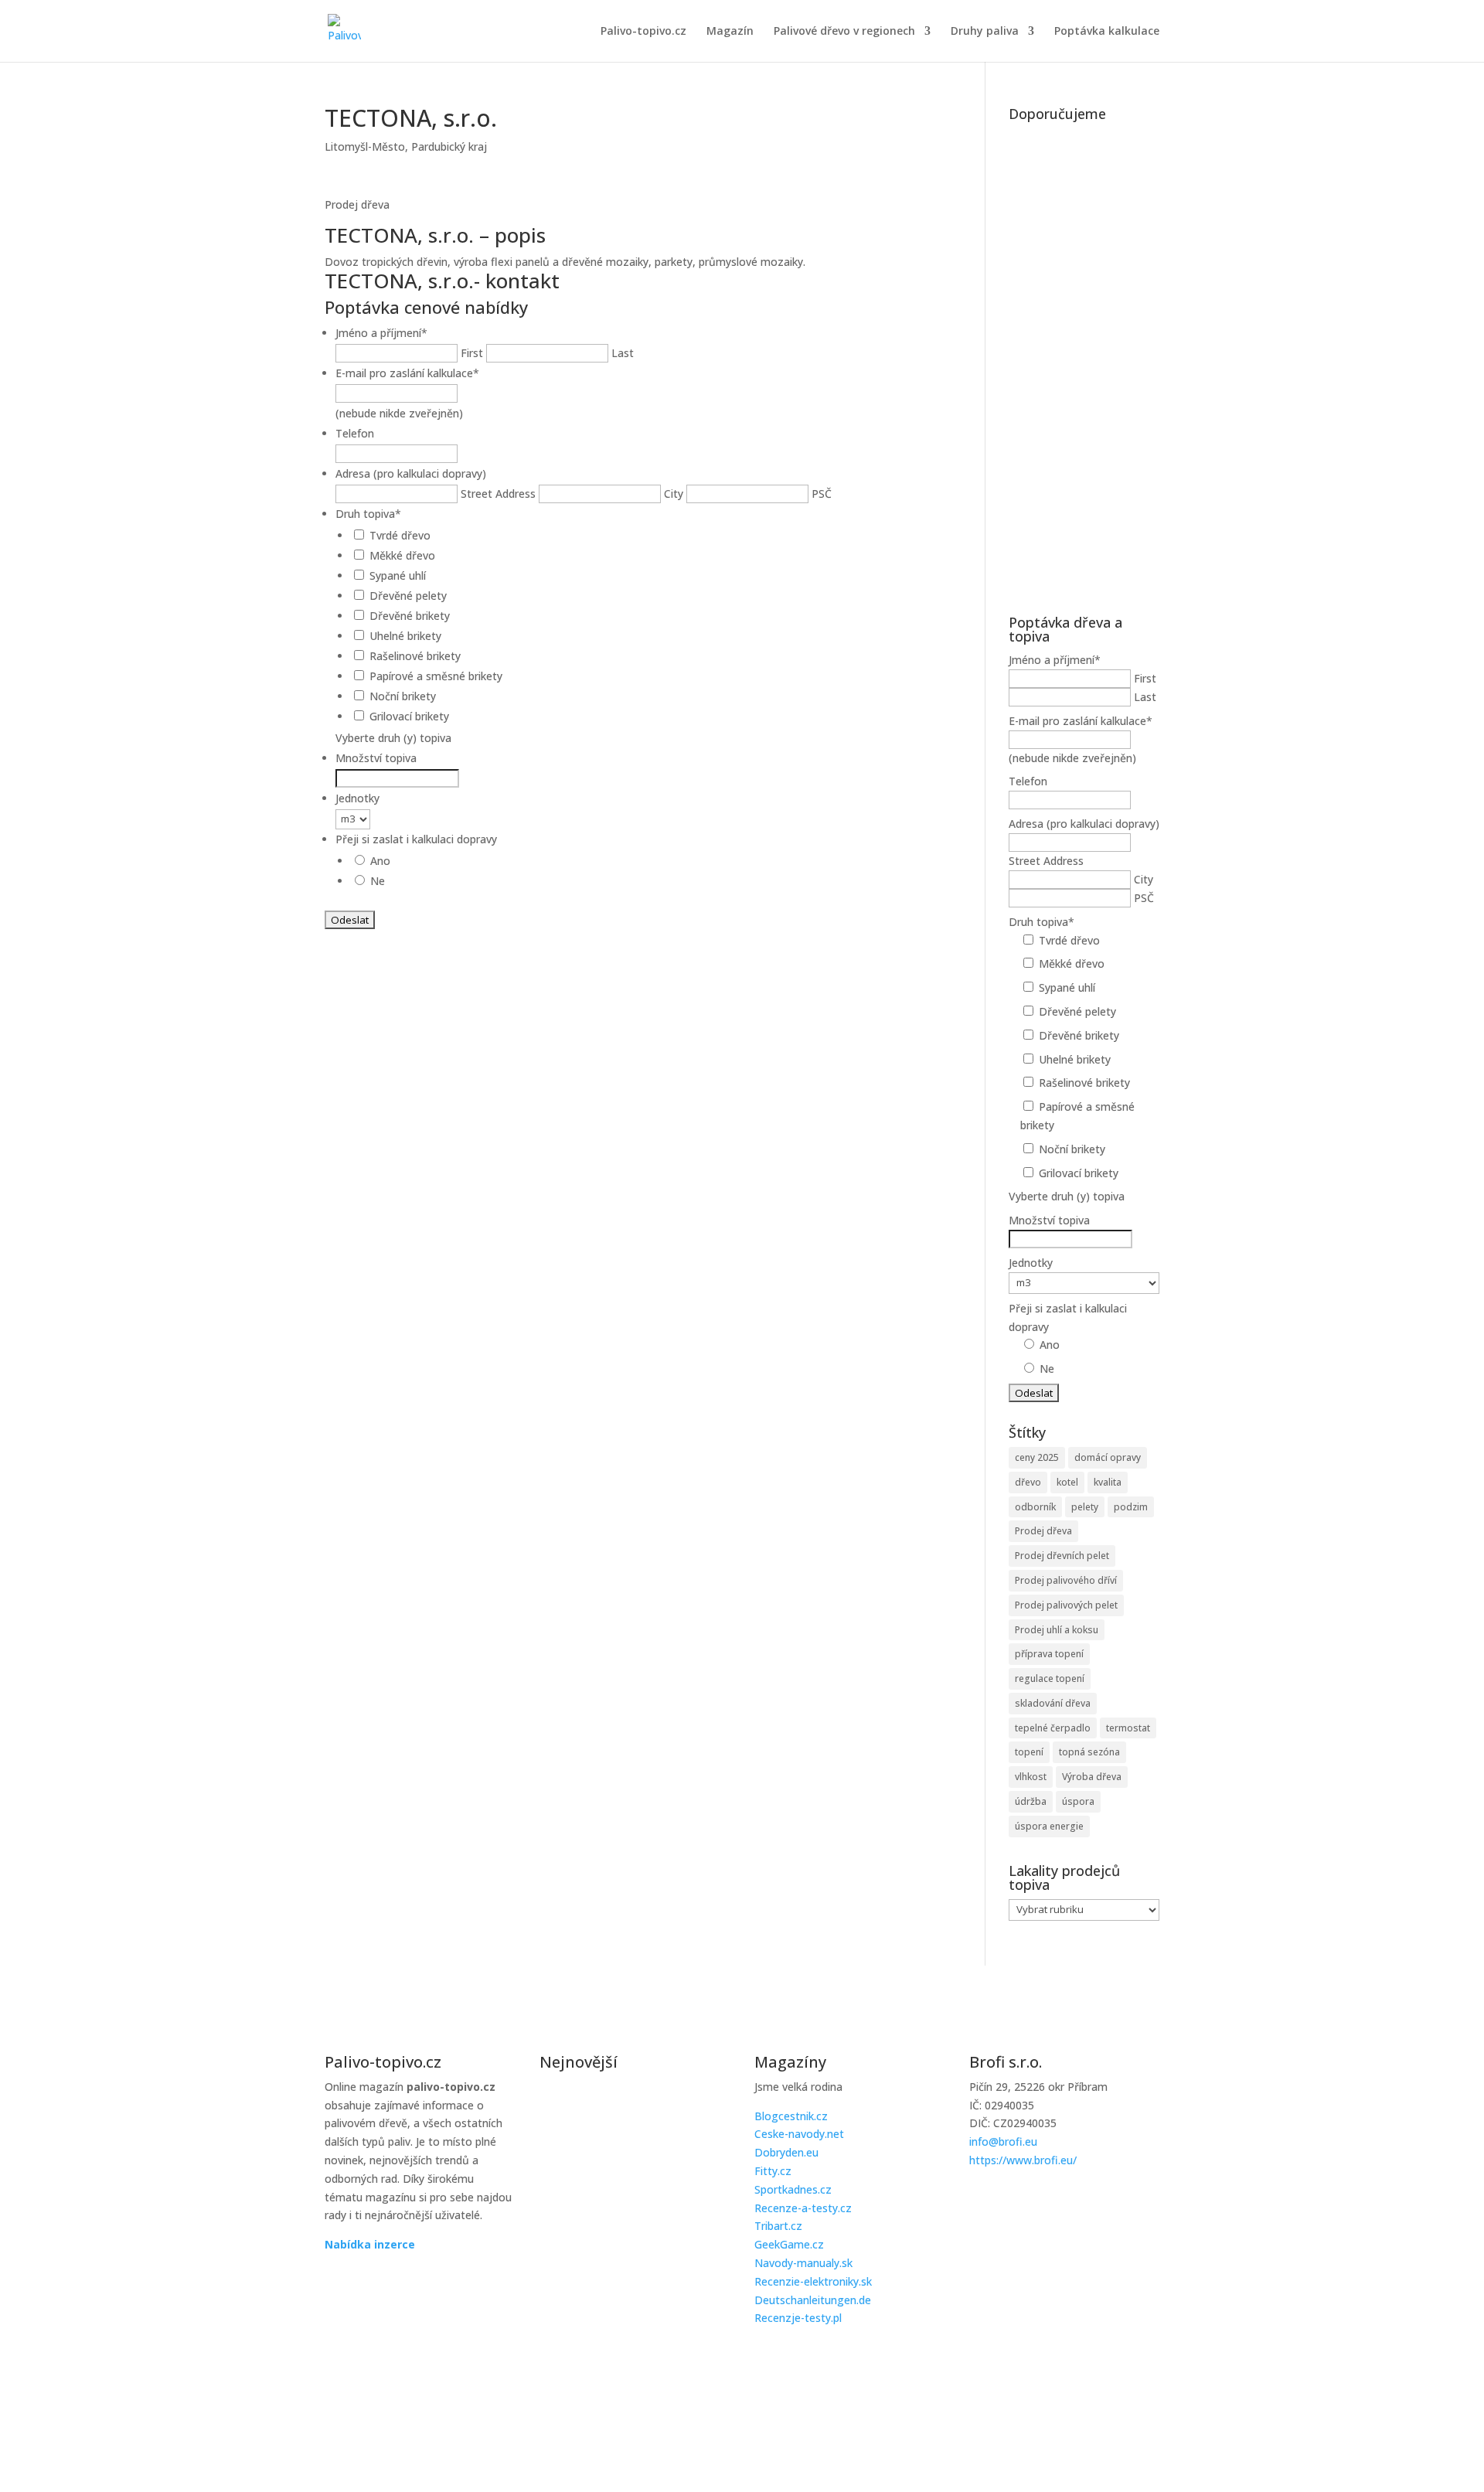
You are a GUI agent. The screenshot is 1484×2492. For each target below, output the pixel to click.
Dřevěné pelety (408, 596)
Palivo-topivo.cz (643, 32)
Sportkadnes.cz (793, 2189)
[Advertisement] (1084, 360)
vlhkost (1031, 1777)
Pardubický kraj (449, 146)
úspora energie (1049, 1826)
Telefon (355, 433)
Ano (380, 861)
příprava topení (1049, 1654)
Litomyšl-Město (365, 146)
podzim (1131, 1507)
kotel (1067, 1482)
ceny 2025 (1037, 1457)
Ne (378, 881)
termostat (1128, 1728)
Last (623, 353)
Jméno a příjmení (381, 333)
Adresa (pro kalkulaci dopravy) (411, 473)
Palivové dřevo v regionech (844, 32)
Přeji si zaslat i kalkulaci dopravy (416, 839)
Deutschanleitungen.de (813, 2300)
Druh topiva (368, 514)
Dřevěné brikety (410, 616)
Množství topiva (376, 758)
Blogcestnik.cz (791, 2116)
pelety (1085, 1507)
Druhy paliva (985, 32)
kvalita (1108, 1482)
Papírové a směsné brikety (436, 676)
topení (1029, 1752)
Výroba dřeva (1092, 1777)
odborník (1035, 1507)
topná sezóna (1089, 1752)
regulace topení (1050, 1678)
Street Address (498, 494)
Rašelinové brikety (415, 656)
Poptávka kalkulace (1107, 32)
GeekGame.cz (789, 2244)
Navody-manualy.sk (803, 2263)
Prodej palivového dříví (1066, 1580)
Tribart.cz (778, 2226)
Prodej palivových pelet (1066, 1605)
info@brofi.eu (1003, 2141)
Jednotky (357, 798)
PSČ (822, 494)
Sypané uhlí (398, 575)
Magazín (730, 32)
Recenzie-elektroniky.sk (813, 2281)
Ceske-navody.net (799, 2134)
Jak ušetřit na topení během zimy (630, 2260)
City (674, 494)
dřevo (1028, 1482)
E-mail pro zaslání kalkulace (407, 373)
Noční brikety (403, 696)
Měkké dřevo (402, 555)
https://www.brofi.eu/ (1023, 2160)
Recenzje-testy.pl (798, 2318)
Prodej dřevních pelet (1062, 1556)
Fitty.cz (773, 2171)
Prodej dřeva (1043, 1531)
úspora (1078, 1801)
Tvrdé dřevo (400, 535)
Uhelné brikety (405, 636)
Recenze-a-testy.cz (803, 2208)
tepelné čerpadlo (1053, 1728)
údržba (1031, 1801)
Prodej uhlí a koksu (1057, 1630)
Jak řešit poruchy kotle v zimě (618, 2104)
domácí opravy (1108, 1457)
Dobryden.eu (786, 2152)
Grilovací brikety (409, 716)
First (472, 353)
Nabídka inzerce (370, 2244)
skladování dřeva (1053, 1703)
